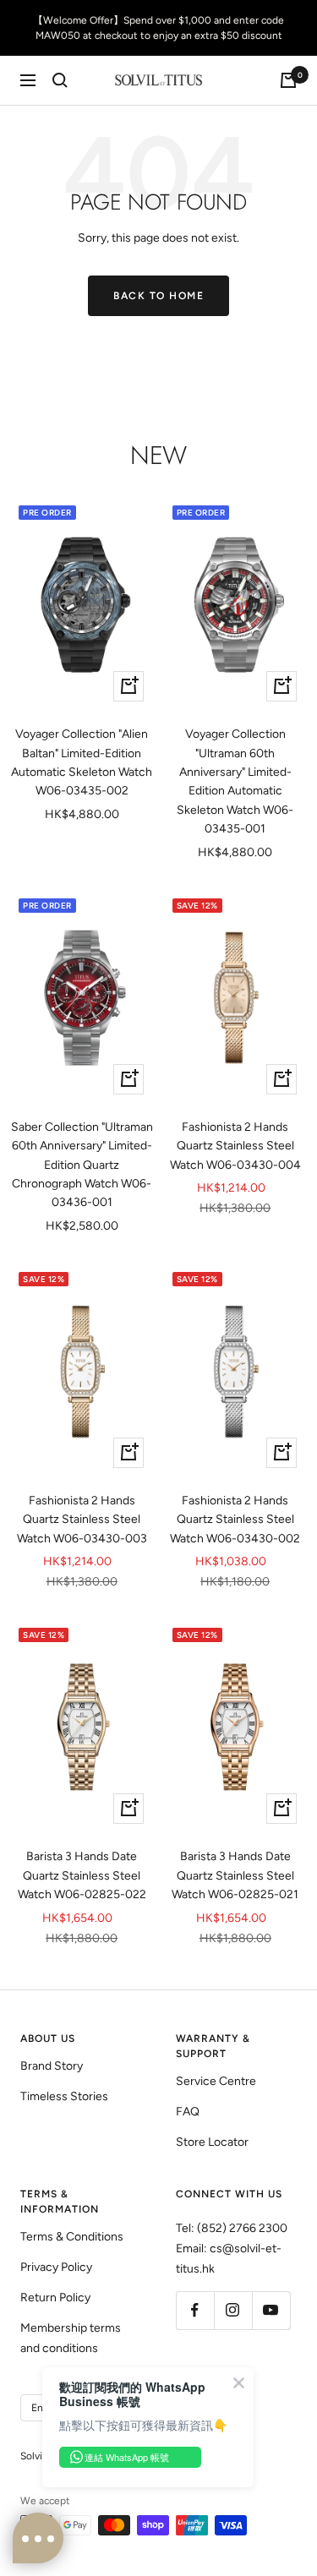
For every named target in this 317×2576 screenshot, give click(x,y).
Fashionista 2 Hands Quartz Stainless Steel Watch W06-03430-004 (235, 1146)
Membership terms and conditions (71, 2338)
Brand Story (52, 2066)
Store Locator (212, 2142)
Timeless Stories (64, 2096)
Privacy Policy (56, 2267)
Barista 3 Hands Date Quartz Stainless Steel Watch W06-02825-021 (235, 1875)
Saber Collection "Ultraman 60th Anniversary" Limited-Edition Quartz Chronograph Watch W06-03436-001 (82, 1165)
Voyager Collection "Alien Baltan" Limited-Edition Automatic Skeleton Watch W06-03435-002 (82, 762)
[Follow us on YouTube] (271, 2310)
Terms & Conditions (72, 2237)
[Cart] (288, 80)
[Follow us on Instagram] (233, 2310)
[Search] (60, 80)
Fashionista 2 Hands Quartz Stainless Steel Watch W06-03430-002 (235, 1520)
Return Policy (55, 2298)
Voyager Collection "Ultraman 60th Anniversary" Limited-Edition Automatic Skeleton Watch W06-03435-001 (235, 781)
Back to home (158, 296)
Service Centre (216, 2081)
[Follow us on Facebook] (195, 2310)
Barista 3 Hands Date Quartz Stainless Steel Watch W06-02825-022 (82, 1875)
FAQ (188, 2112)
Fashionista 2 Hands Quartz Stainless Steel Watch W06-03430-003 (82, 1520)
